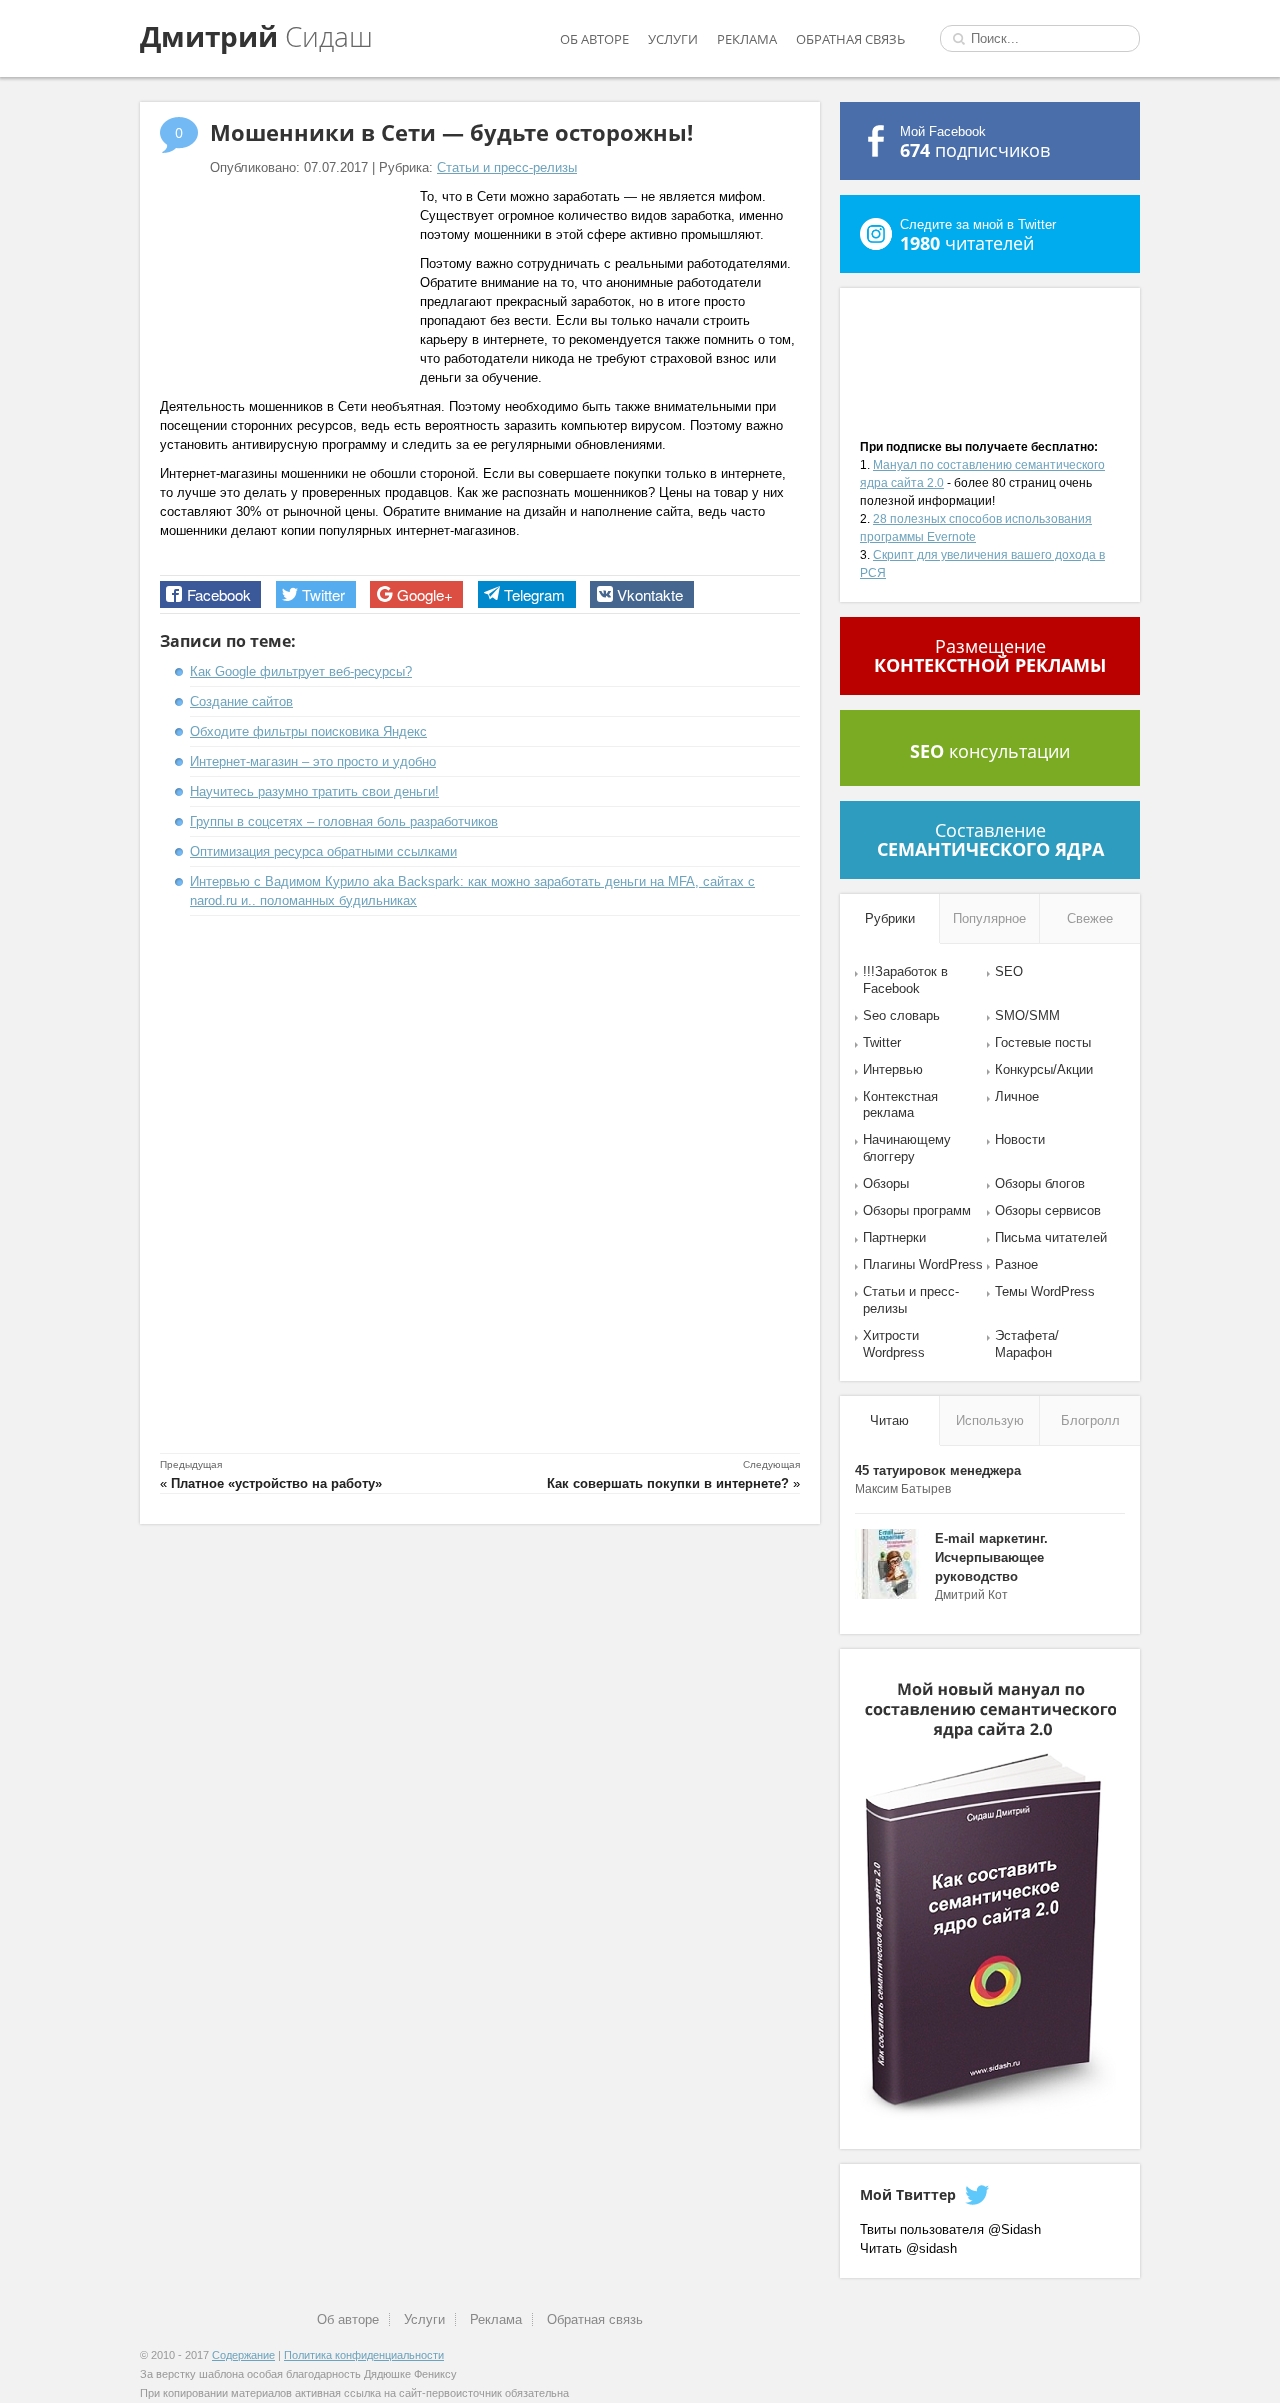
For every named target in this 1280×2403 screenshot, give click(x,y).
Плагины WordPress (923, 1264)
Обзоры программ (917, 1210)
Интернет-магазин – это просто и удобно (313, 761)
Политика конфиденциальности (364, 2355)
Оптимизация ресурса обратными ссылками (323, 851)
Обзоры (886, 1183)
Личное (1017, 1096)
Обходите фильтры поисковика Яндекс (308, 731)
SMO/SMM (1027, 1015)
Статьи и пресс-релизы (507, 167)
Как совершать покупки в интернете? (668, 1483)
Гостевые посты (1043, 1042)
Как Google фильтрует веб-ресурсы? (301, 671)
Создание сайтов (241, 701)
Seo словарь (901, 1015)
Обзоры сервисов (1048, 1210)
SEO (1009, 971)
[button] (210, 594)
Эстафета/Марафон (1027, 1344)
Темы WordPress (1045, 1291)
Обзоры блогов (1040, 1183)
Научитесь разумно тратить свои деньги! (314, 791)
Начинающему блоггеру (907, 1148)
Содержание (243, 2355)
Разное (1016, 1264)
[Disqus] (480, 1188)
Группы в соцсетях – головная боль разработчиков (344, 821)
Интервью (893, 1069)
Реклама (747, 39)
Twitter (882, 1042)
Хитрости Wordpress (894, 1344)
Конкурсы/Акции (1044, 1069)
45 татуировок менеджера (938, 1470)
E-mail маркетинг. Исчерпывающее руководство (991, 1557)
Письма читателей (1051, 1237)
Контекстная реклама (900, 1105)
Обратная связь (850, 39)
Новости (1020, 1139)
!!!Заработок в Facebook (905, 980)
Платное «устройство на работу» (276, 1483)
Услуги (673, 39)
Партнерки (894, 1237)
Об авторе (594, 39)
